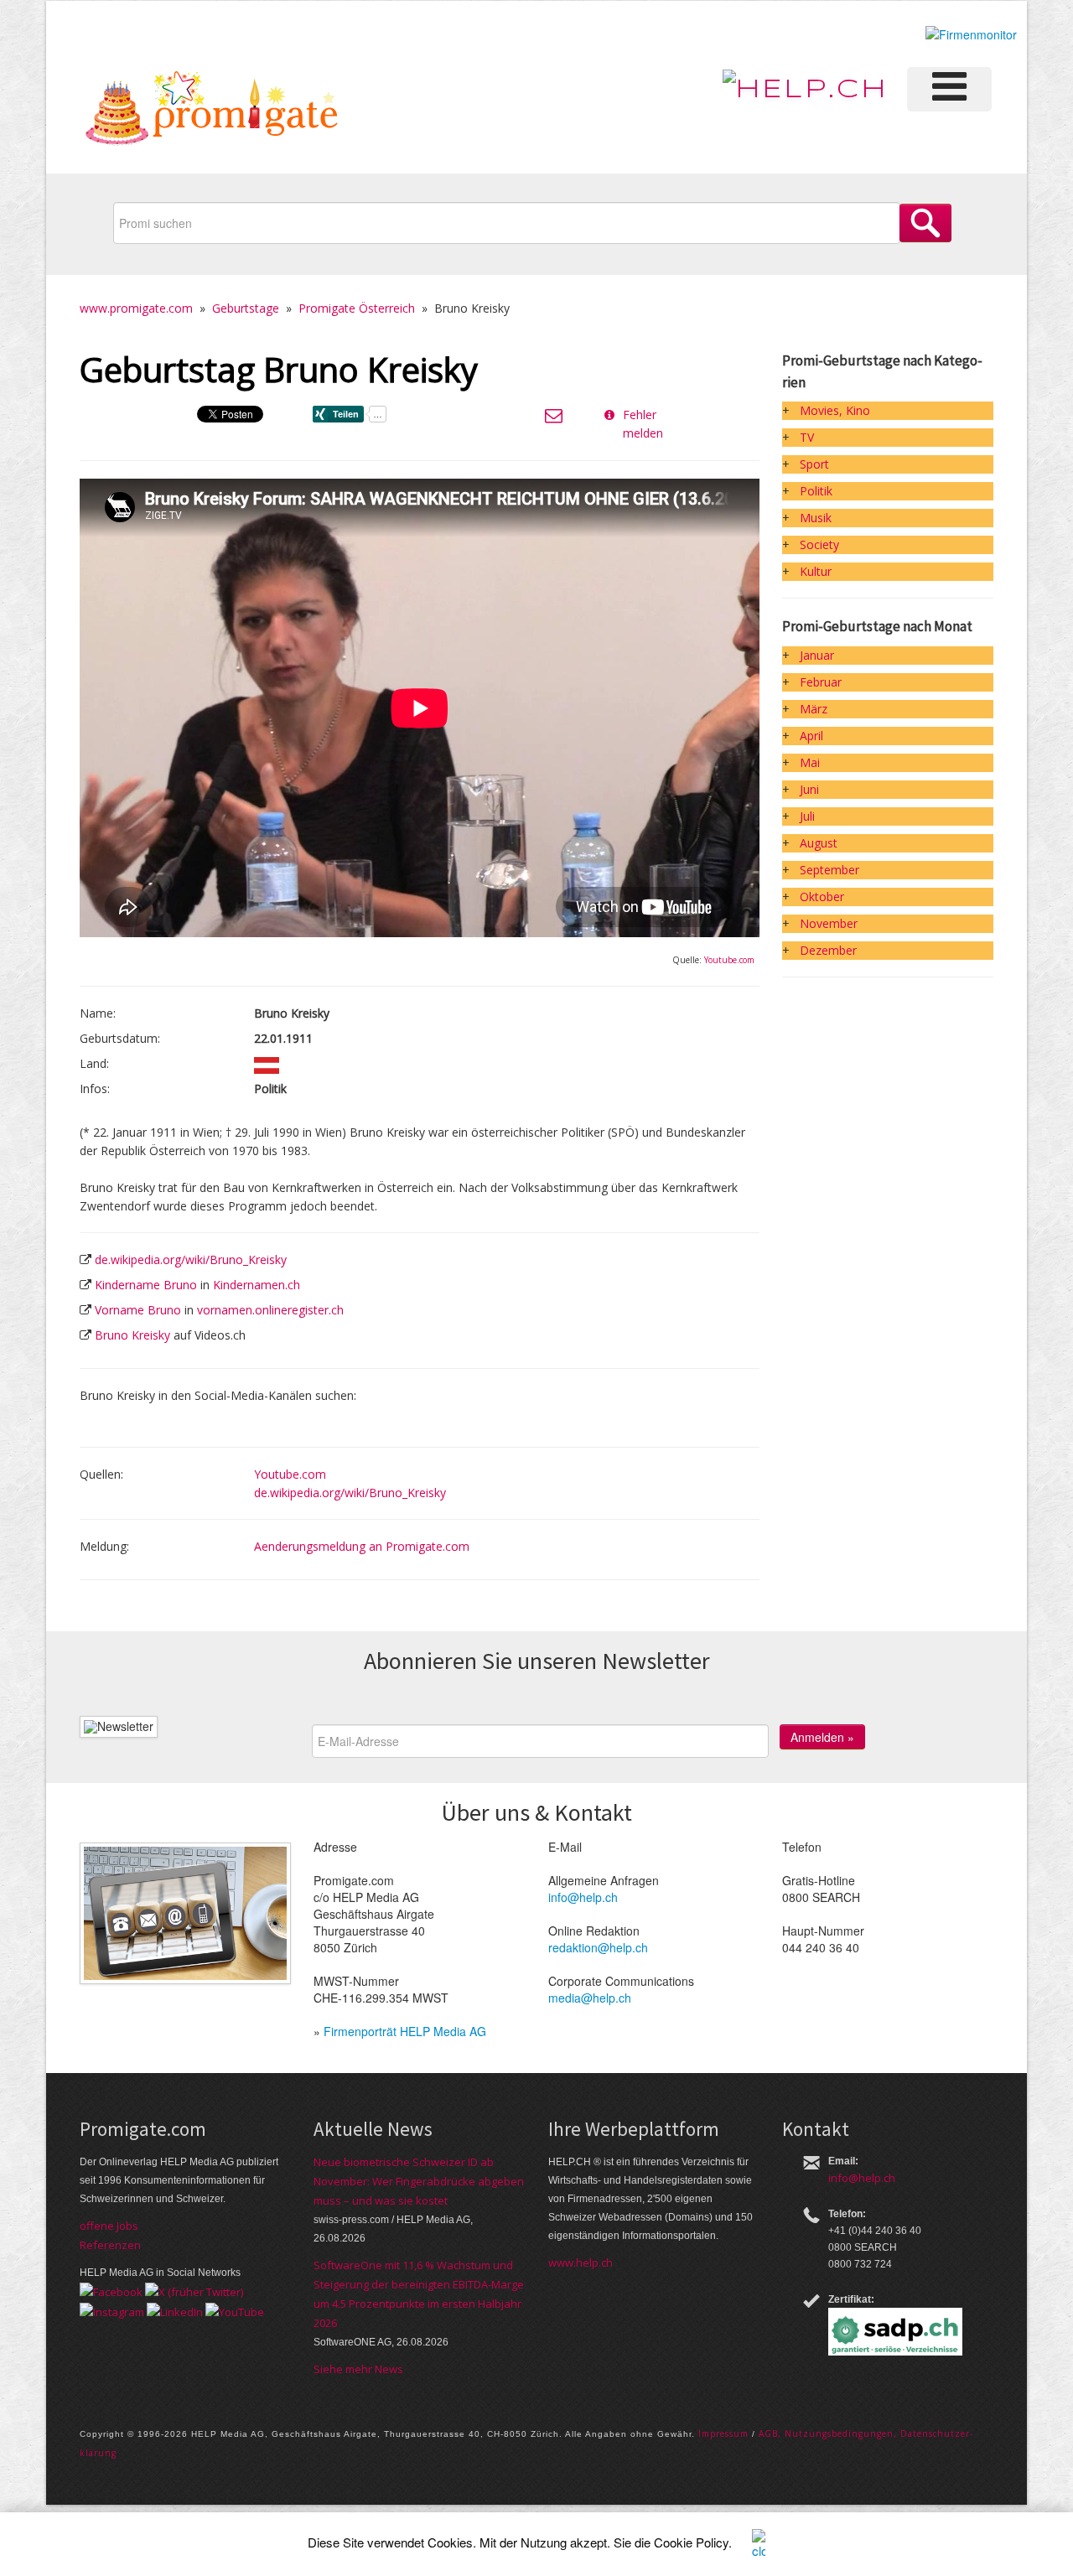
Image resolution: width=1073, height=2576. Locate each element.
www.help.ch (581, 2262)
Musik (816, 518)
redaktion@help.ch (598, 1947)
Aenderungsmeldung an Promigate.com (362, 1546)
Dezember (828, 950)
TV (807, 437)
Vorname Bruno (138, 1310)
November (829, 923)
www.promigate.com (136, 308)
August (819, 843)
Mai (810, 762)
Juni (809, 789)
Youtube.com (729, 960)
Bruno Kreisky (132, 1335)
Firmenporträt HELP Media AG (405, 2031)
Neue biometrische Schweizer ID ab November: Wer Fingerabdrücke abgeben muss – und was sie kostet (419, 2181)
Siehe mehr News (358, 2369)
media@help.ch (590, 1998)
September (829, 870)
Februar (821, 682)
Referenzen (110, 2245)
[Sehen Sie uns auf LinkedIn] (175, 2310)
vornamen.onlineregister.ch (270, 1310)
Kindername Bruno (146, 1285)
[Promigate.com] (212, 111)
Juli (807, 816)
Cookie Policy (691, 2542)
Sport (814, 464)
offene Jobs (109, 2226)
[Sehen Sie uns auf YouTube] (235, 2310)
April (811, 736)
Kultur (816, 571)
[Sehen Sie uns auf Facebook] (111, 2291)
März (814, 709)
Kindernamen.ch (257, 1285)
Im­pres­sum (723, 2433)
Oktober (822, 897)
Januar (817, 655)
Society (819, 544)
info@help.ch (583, 1897)
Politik (816, 491)
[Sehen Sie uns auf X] (194, 2291)
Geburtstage (246, 308)
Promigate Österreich (357, 308)
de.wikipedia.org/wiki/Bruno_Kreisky (191, 1259)
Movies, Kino (835, 410)
